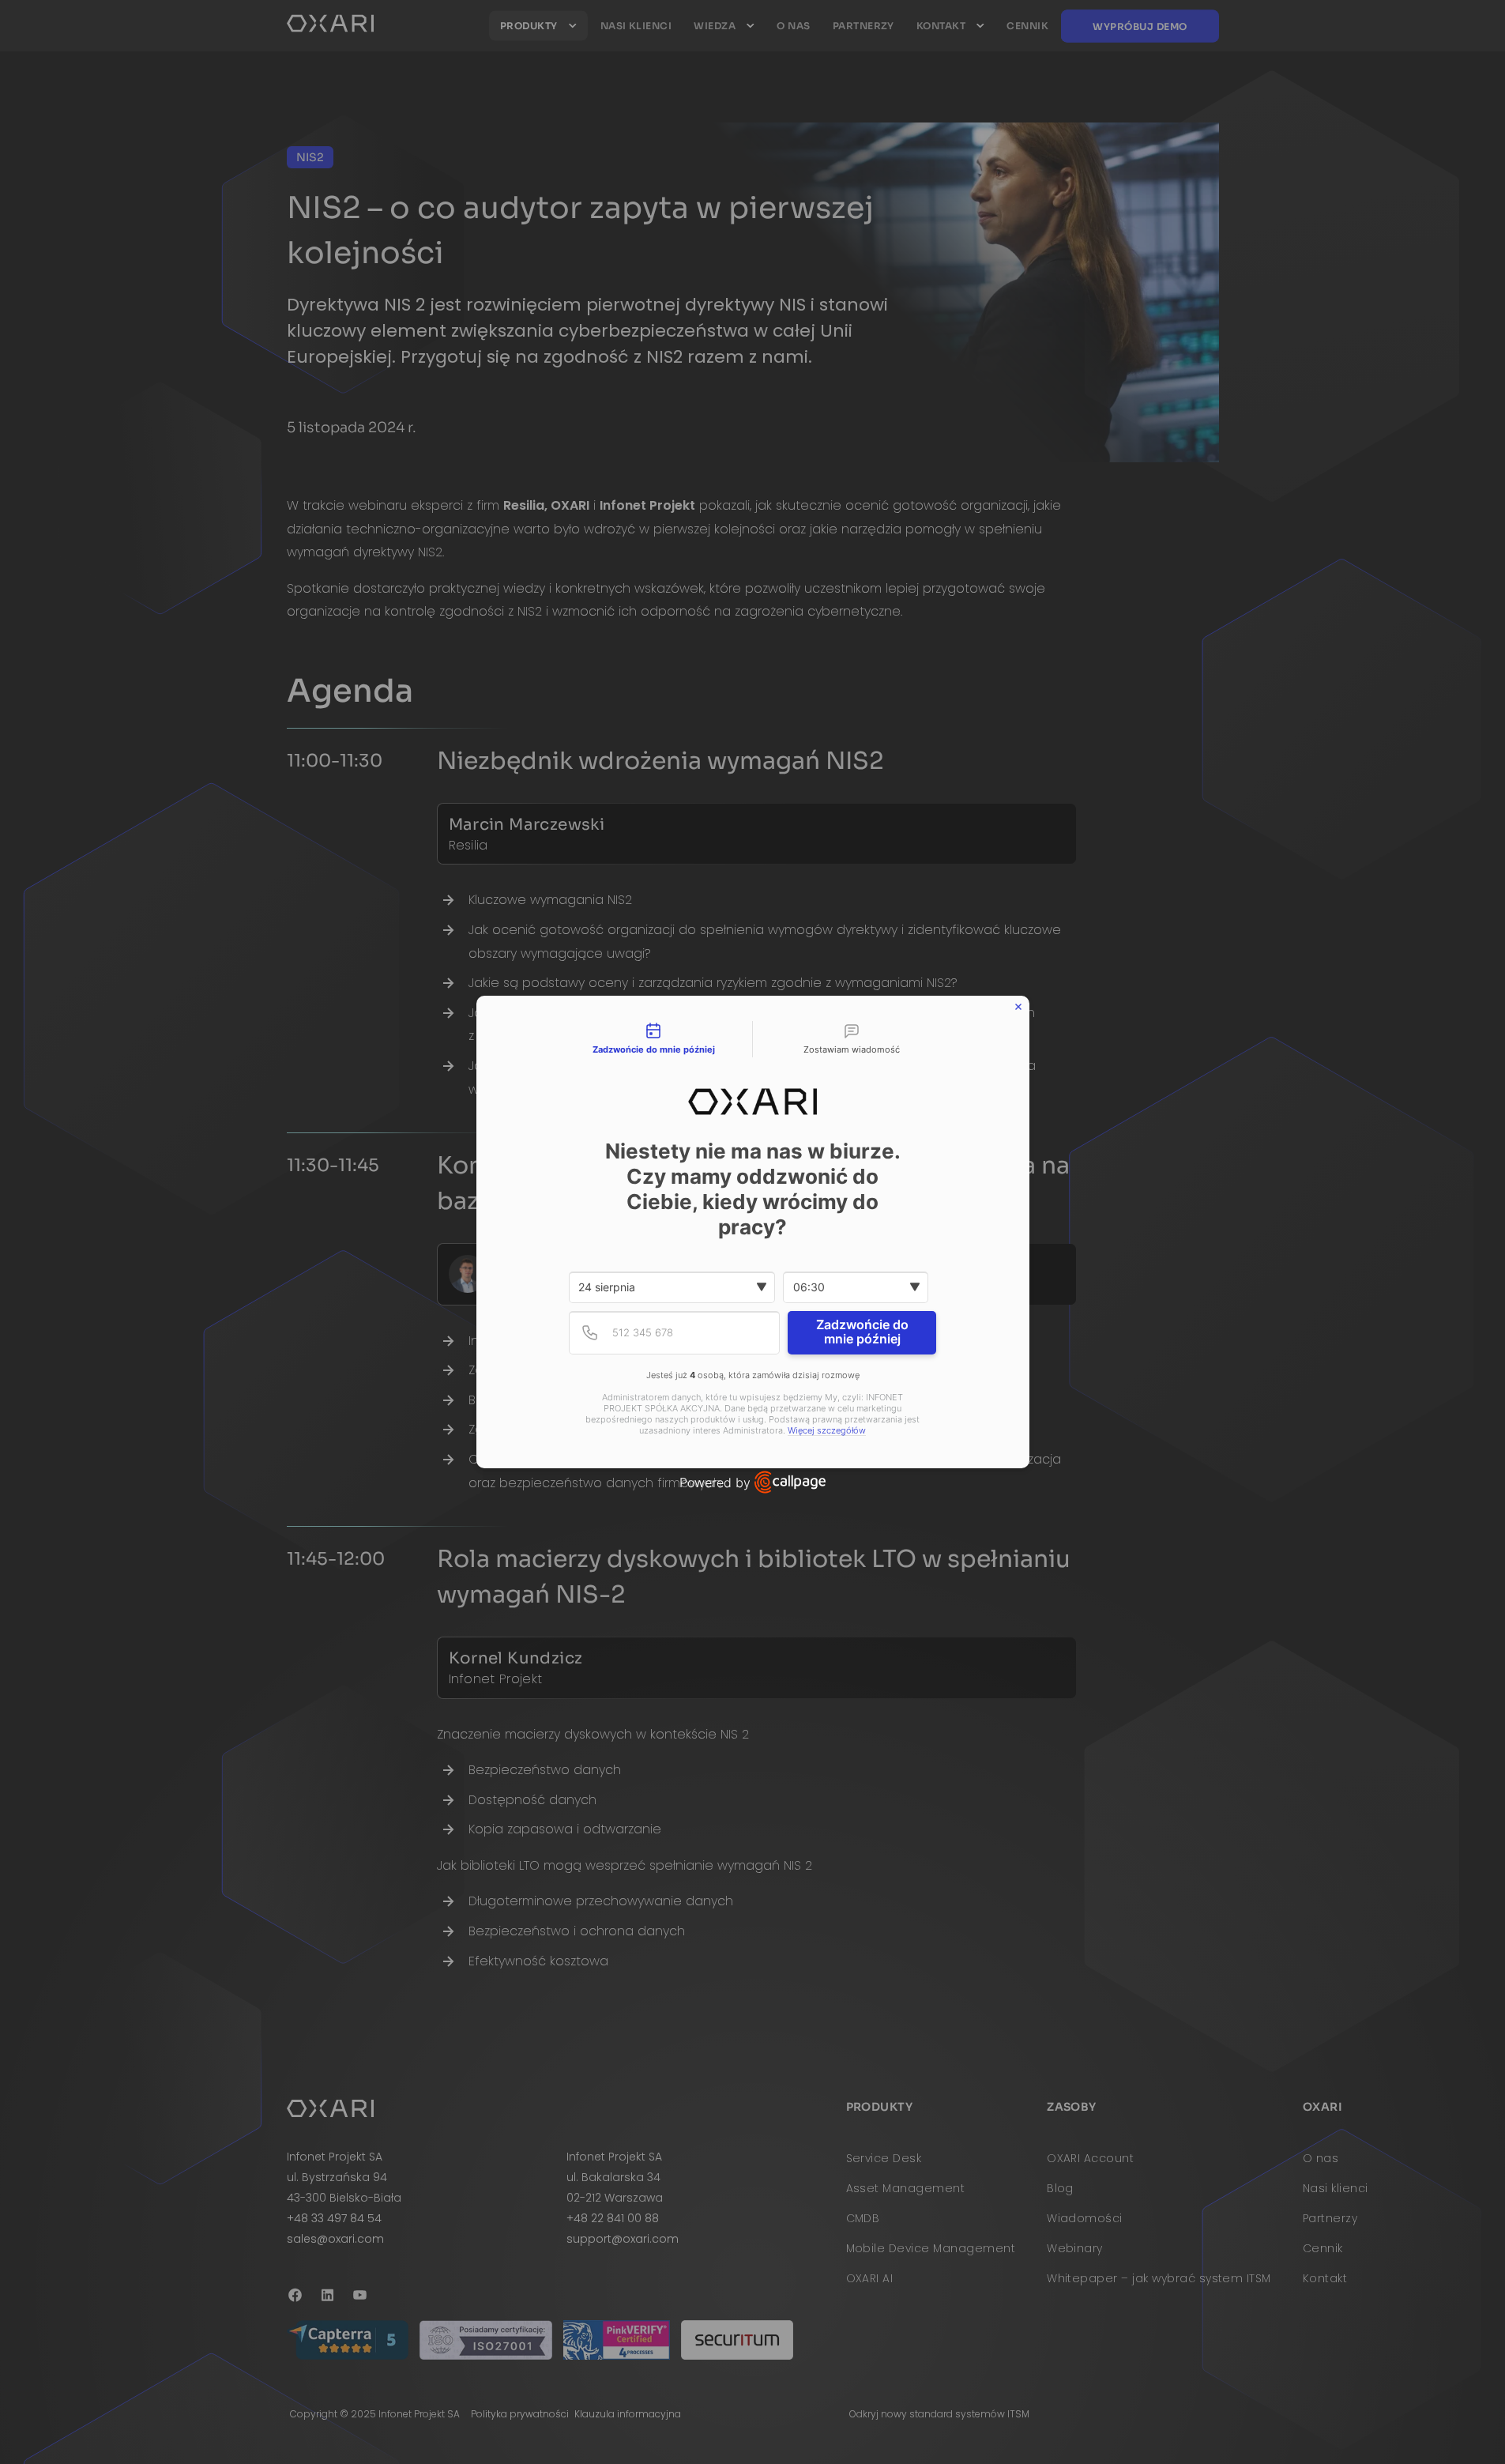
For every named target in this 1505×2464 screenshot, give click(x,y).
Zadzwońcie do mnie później (862, 1332)
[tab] (654, 1039)
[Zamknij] (1018, 1007)
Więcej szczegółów (827, 1431)
